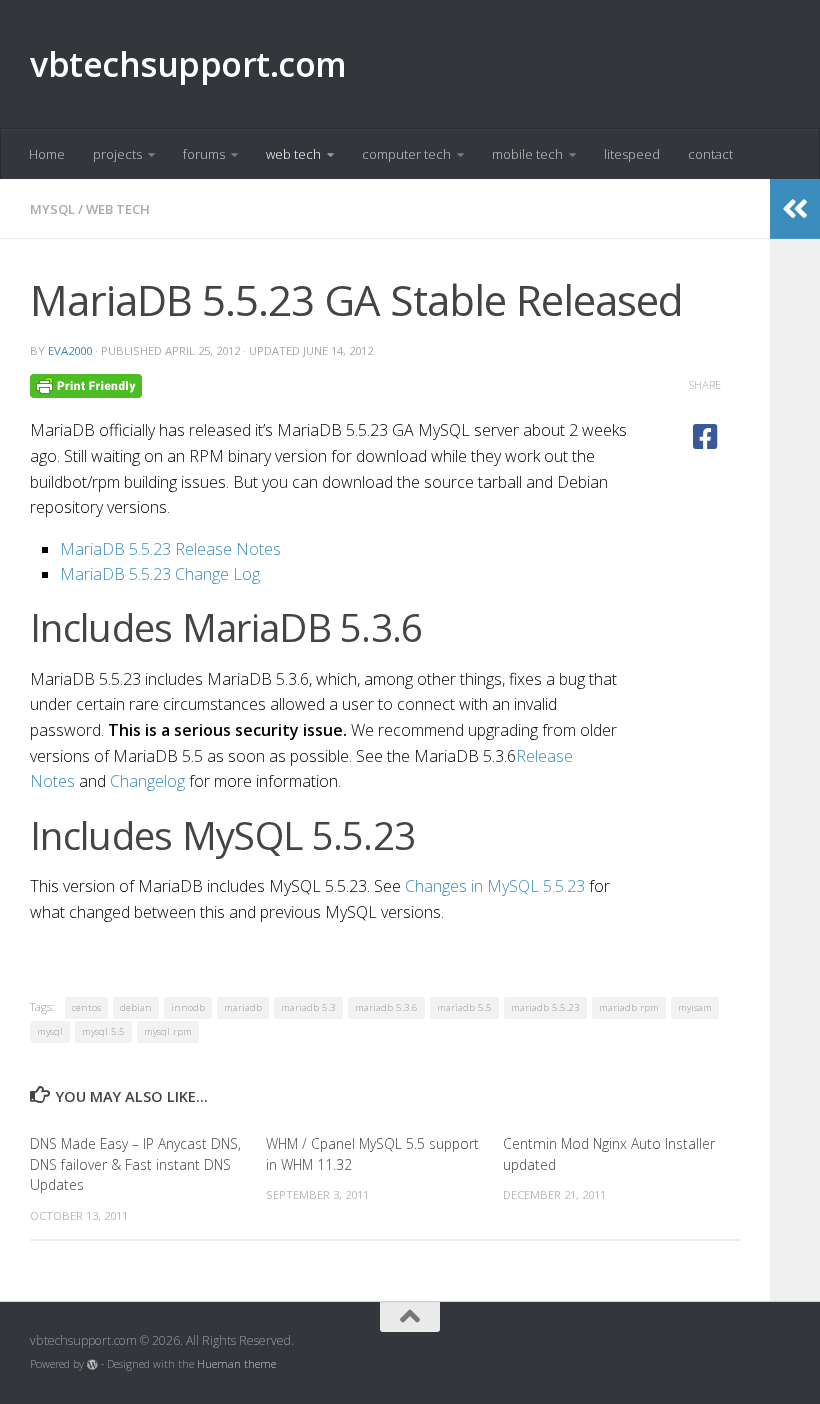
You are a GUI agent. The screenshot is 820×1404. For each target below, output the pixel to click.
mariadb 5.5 (464, 1007)
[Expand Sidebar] (795, 209)
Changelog (147, 781)
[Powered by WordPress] (92, 1364)
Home (47, 154)
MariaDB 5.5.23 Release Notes (170, 549)
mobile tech (527, 154)
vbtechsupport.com (188, 64)
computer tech (406, 154)
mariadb (243, 1007)
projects (117, 154)
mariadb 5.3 (308, 1007)
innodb (188, 1007)
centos (86, 1007)
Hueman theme (236, 1364)
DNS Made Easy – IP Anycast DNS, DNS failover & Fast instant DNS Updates (135, 1164)
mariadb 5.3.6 (386, 1007)
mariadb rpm (629, 1007)
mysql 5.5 (103, 1031)
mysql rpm (168, 1031)
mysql (52, 209)
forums (204, 154)
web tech (293, 154)
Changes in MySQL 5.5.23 (495, 886)
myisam (695, 1007)
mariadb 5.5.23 (545, 1007)
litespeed (632, 154)
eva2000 (70, 350)
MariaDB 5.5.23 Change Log (160, 574)
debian (136, 1007)
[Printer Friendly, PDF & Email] (86, 384)
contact (710, 154)
